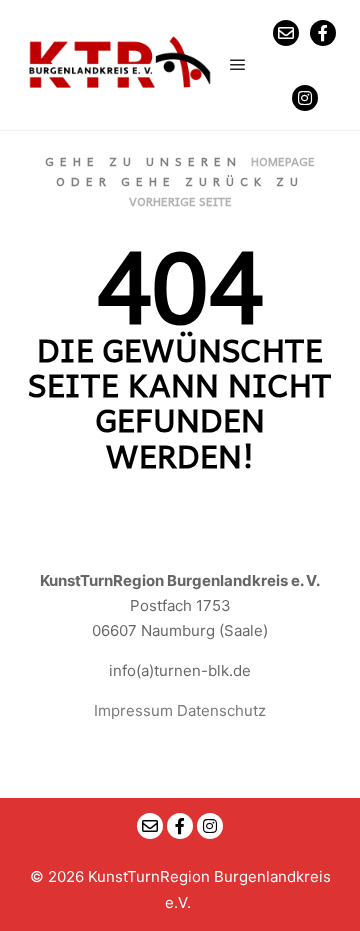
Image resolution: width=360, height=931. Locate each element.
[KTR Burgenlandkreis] (120, 65)
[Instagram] (305, 98)
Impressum (133, 710)
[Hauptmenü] (238, 65)
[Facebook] (323, 33)
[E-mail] (286, 33)
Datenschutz (221, 710)
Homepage (283, 161)
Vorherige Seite (180, 201)
